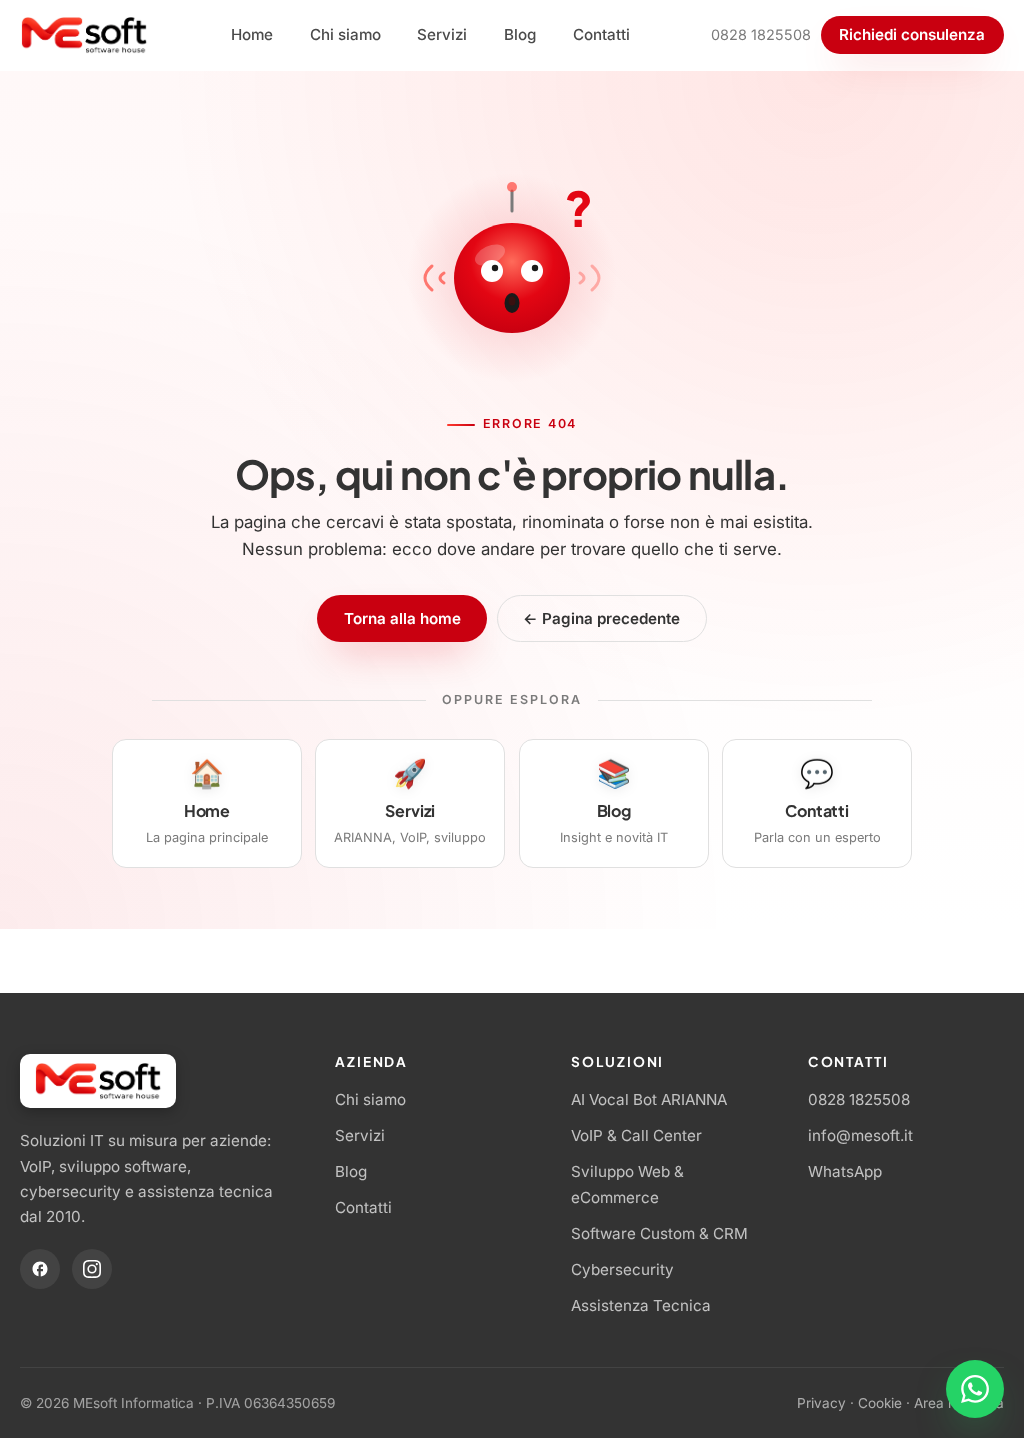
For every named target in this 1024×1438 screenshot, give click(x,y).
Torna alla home (402, 618)
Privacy (821, 1403)
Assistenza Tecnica (641, 1305)
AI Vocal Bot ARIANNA (649, 1099)
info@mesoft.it (860, 1135)
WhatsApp (845, 1171)
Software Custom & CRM (659, 1233)
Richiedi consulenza (912, 34)
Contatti (601, 34)
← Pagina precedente (601, 618)
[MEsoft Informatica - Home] (84, 35)
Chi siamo (345, 34)
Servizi (442, 34)
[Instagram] (92, 1269)
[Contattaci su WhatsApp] (975, 1389)
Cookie (880, 1403)
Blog (520, 34)
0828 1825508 (761, 34)
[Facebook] (40, 1269)
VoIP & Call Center (636, 1135)
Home (252, 34)
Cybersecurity (622, 1269)
